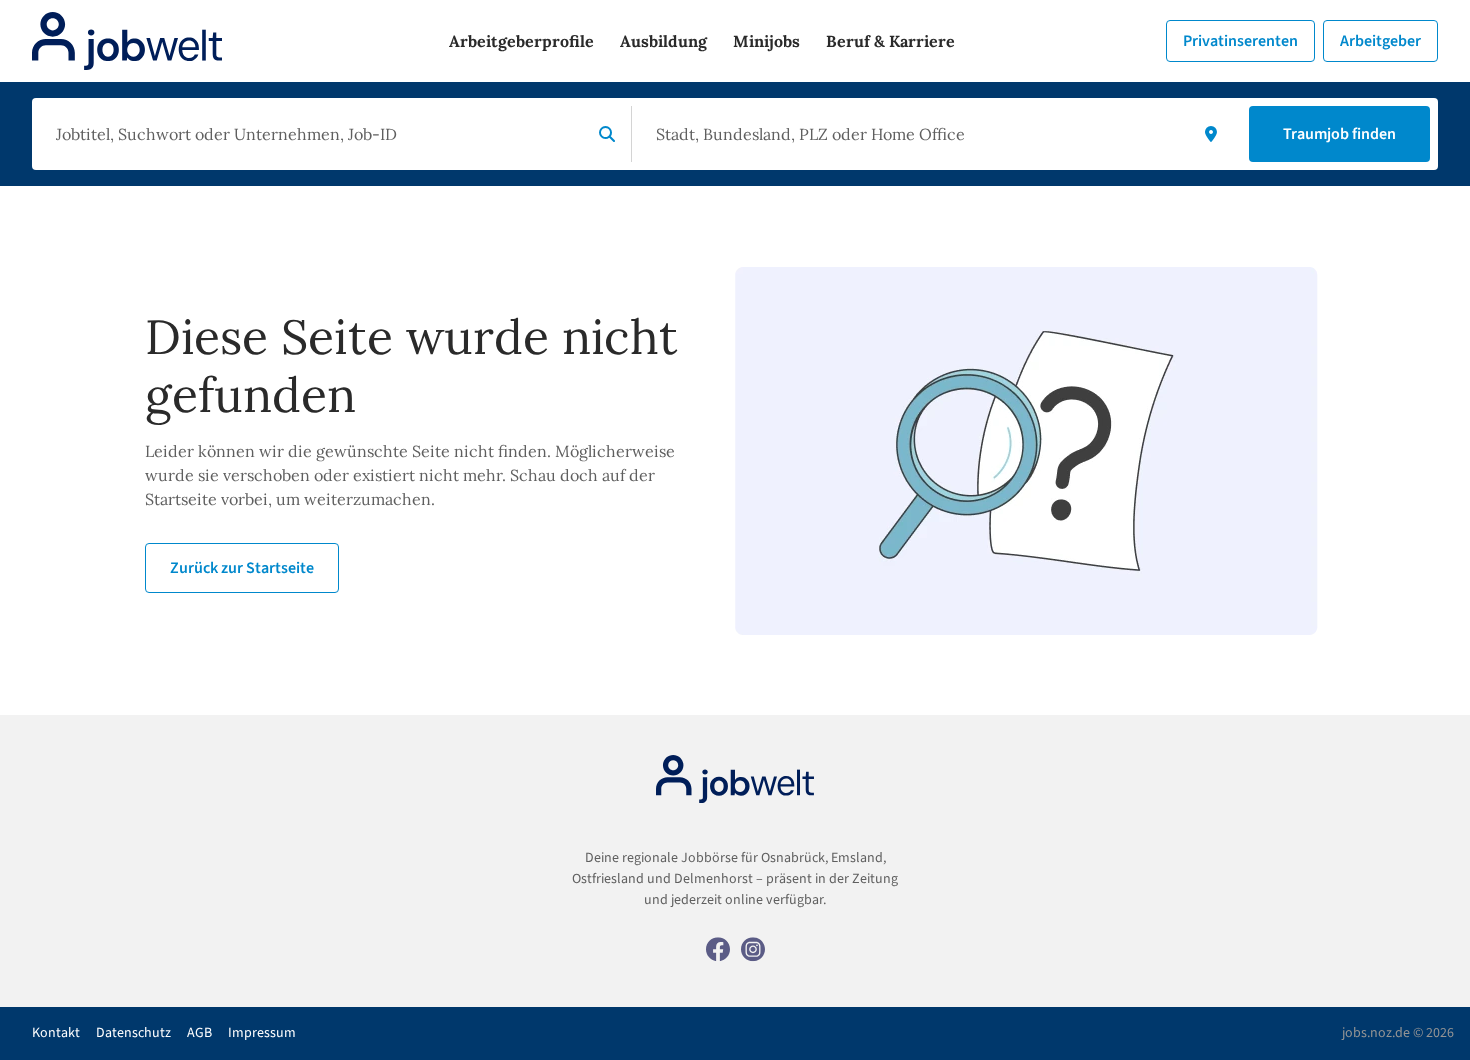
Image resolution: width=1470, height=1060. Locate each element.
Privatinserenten (1240, 41)
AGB (199, 1033)
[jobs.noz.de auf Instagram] (753, 948)
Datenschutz (133, 1033)
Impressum (262, 1033)
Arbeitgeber (1380, 41)
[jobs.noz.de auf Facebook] (718, 948)
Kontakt (56, 1033)
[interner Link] (127, 41)
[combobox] (315, 134)
